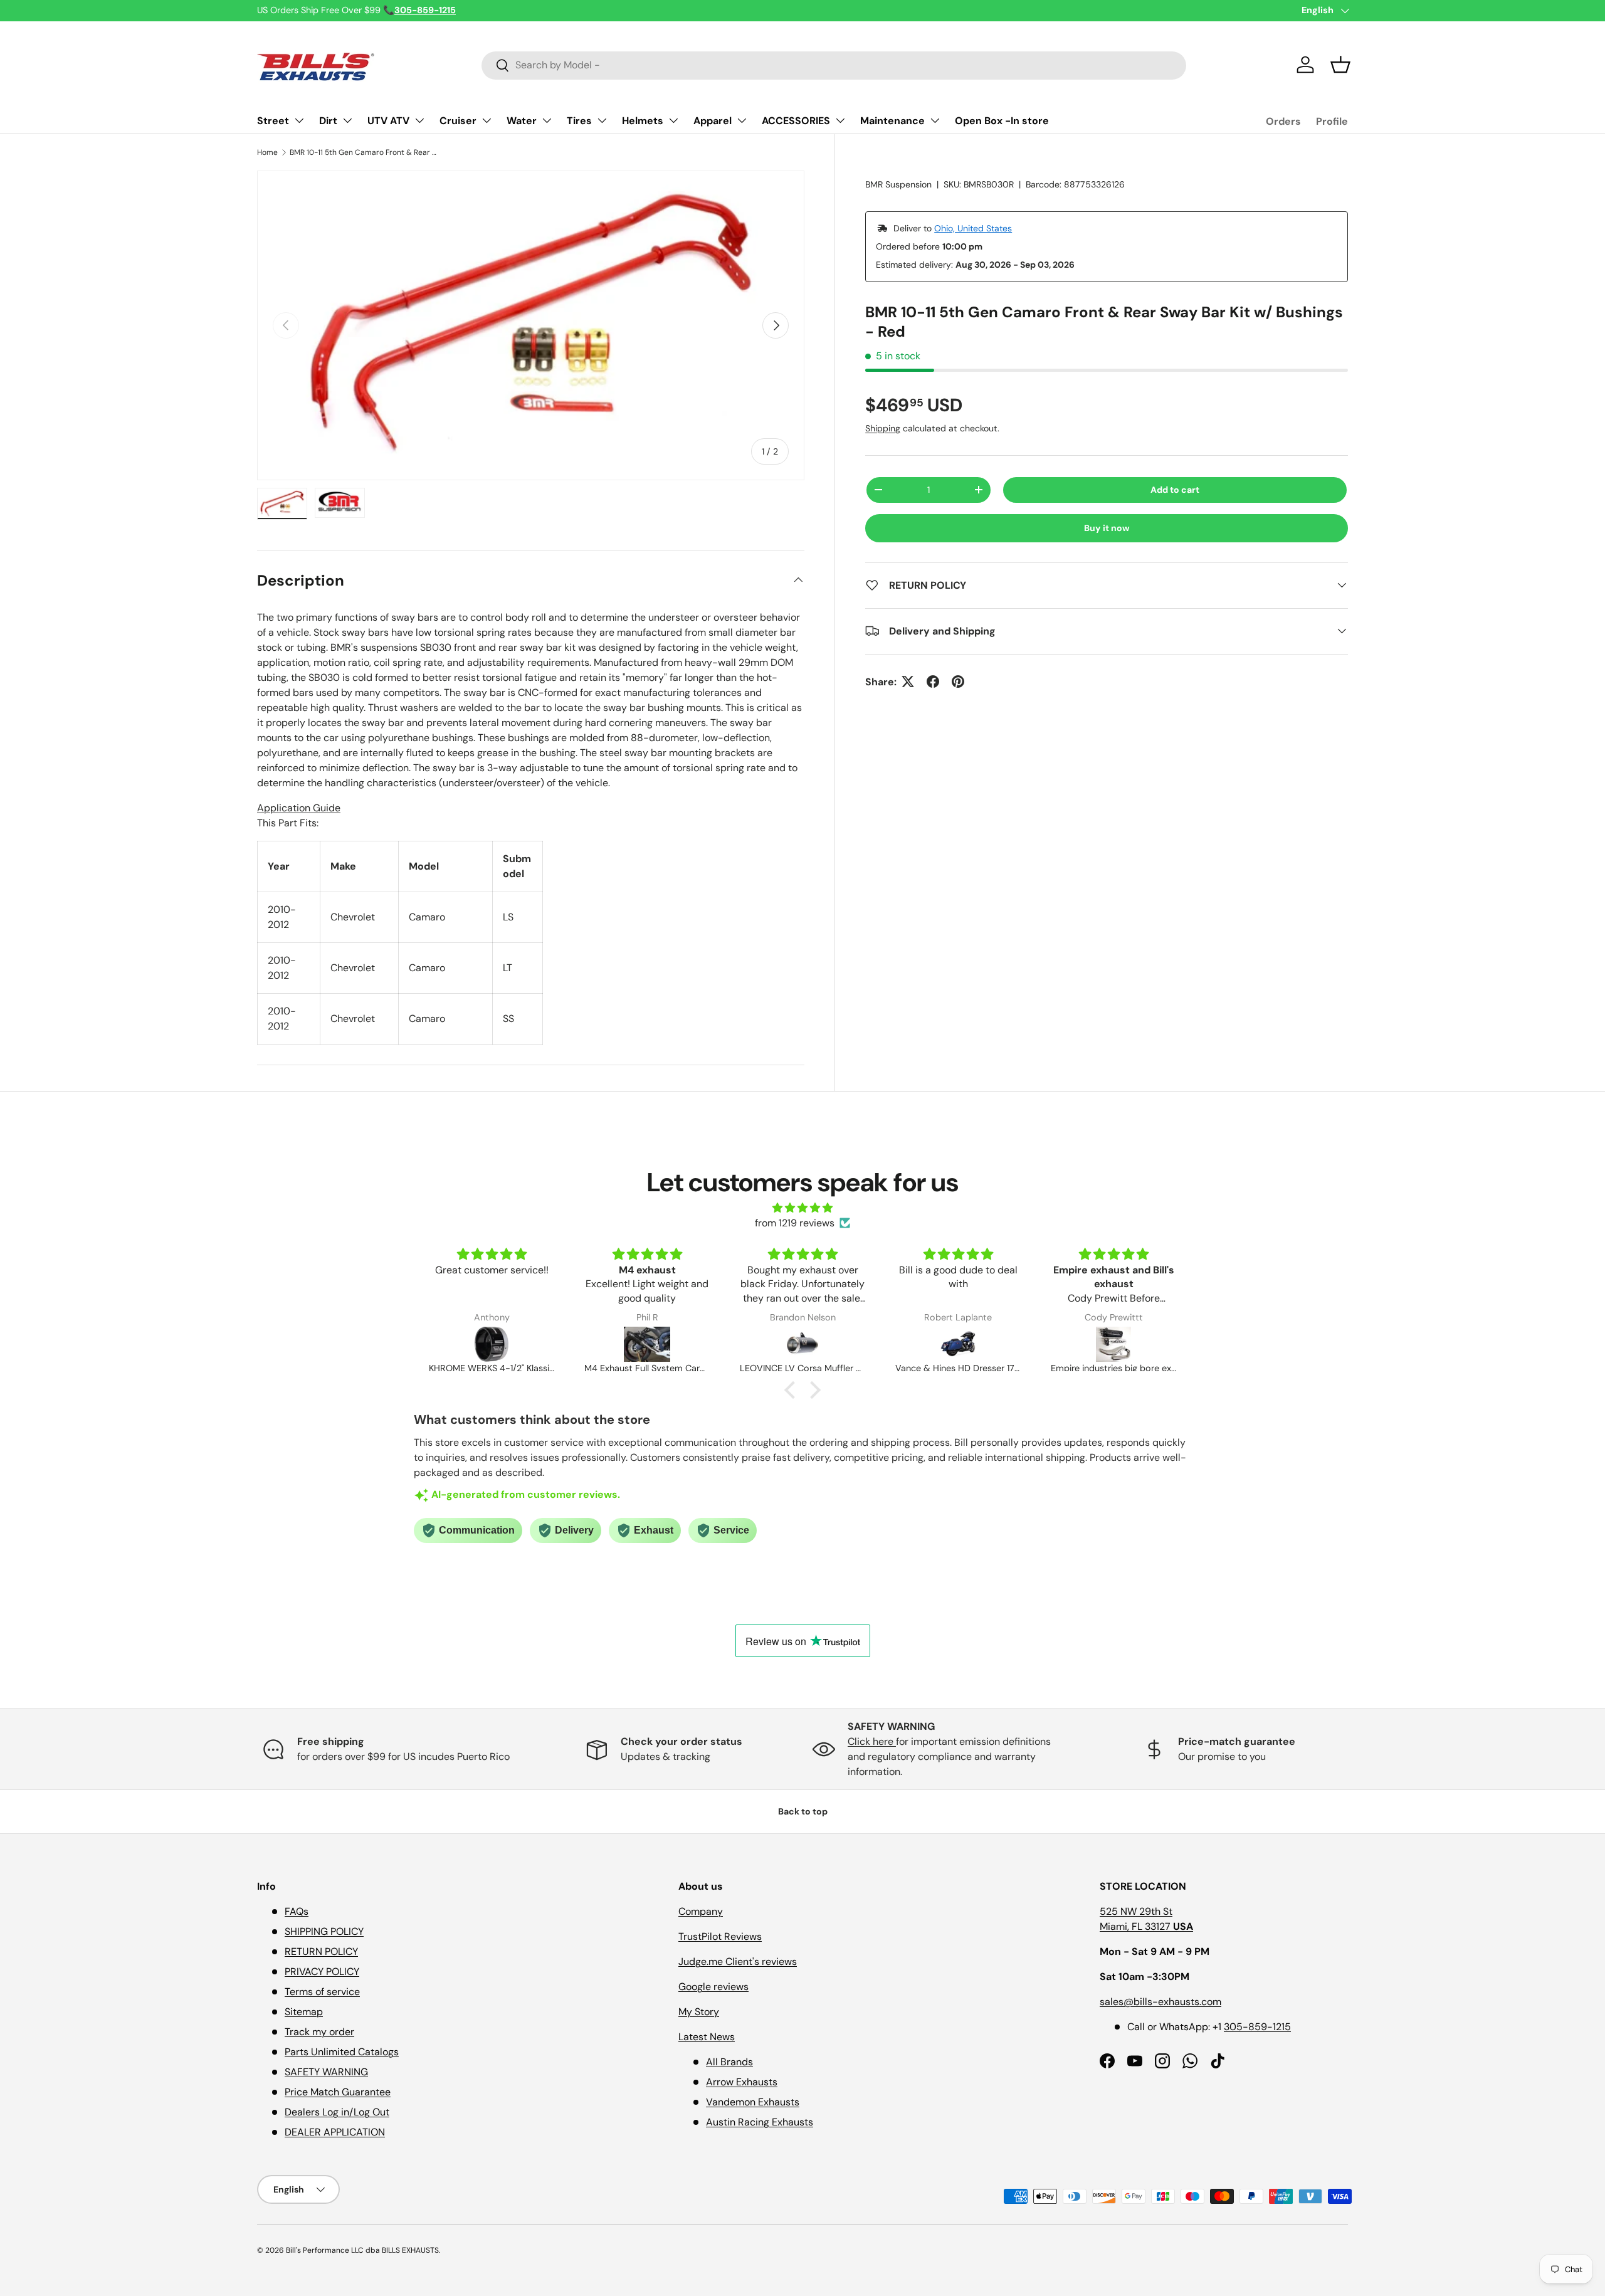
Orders (1283, 121)
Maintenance (892, 121)
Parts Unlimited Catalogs (342, 2052)
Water (522, 121)
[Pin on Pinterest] (958, 682)
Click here (872, 1741)
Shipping (883, 428)
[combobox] (834, 65)
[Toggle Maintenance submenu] (935, 120)
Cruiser (458, 121)
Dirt (328, 121)
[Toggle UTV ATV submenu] (419, 120)
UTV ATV (388, 121)
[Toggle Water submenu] (547, 120)
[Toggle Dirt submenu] (347, 120)
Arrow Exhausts (742, 2082)
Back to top (803, 1811)
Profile (1332, 121)
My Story (699, 2012)
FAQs (297, 1911)
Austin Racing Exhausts (760, 2122)
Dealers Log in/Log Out (337, 2112)
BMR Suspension (898, 184)
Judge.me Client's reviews (738, 1962)
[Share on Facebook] (933, 682)
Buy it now (1107, 528)
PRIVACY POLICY (322, 1972)
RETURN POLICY (321, 1951)
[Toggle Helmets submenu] (673, 120)
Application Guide (299, 808)
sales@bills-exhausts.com (1160, 2002)
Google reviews (713, 1987)
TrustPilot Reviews (720, 1936)
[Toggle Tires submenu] (602, 120)
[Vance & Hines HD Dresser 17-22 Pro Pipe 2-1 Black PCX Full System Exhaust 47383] (802, 1344)
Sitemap (304, 2012)
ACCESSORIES (796, 121)
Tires (579, 121)
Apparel (713, 121)
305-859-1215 (1257, 2027)
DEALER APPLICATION (335, 2132)
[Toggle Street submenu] (299, 120)
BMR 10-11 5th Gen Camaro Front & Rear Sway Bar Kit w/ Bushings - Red (365, 152)
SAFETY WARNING (326, 2072)
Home (267, 152)
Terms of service (322, 1992)
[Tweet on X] (908, 682)
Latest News (707, 2037)
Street (273, 121)
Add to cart (1175, 490)
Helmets (643, 121)
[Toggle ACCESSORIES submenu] (840, 120)
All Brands (729, 2062)
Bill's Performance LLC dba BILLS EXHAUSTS (362, 2250)
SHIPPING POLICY (324, 1931)
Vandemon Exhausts (753, 2102)
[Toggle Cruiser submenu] (487, 120)
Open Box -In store (1002, 121)
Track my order (319, 2032)
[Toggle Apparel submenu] (742, 120)
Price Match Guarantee (338, 2092)
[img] (802, 1208)
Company (701, 1911)
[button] (1340, 65)
